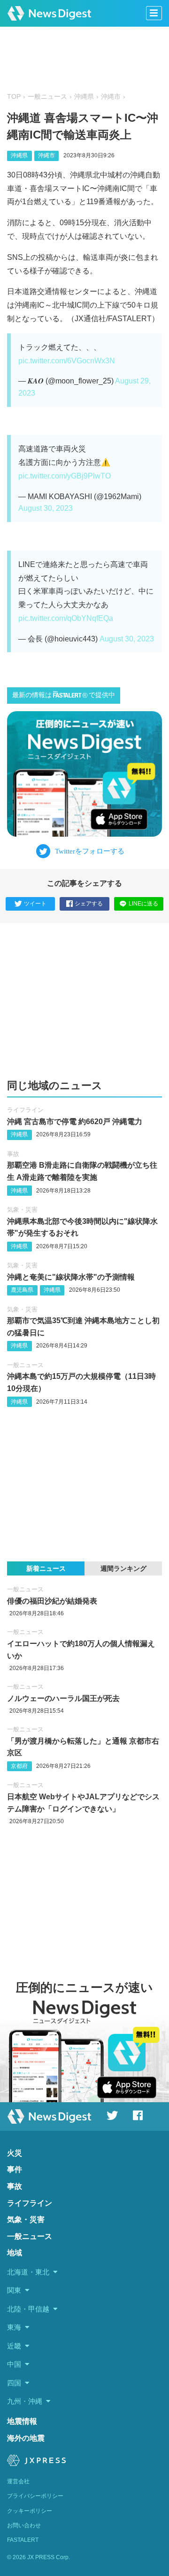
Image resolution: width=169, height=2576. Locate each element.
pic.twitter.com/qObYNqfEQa (66, 618)
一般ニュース (47, 97)
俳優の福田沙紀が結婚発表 (52, 1601)
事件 (15, 2169)
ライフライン (25, 1110)
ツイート (35, 904)
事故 (13, 1154)
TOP (14, 97)
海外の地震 (26, 2438)
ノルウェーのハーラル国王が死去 (63, 1698)
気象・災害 (22, 1210)
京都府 (19, 1766)
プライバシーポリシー (35, 2496)
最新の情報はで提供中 (64, 695)
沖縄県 (84, 97)
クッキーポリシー (30, 2511)
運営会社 (18, 2481)
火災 (15, 2153)
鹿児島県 (22, 1290)
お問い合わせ (24, 2525)
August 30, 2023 (46, 508)
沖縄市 (111, 97)
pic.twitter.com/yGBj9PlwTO (65, 476)
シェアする (89, 904)
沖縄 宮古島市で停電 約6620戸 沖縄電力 (75, 1122)
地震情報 (22, 2421)
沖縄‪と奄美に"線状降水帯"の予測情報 (71, 1277)
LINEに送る (143, 904)
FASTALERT (23, 2540)
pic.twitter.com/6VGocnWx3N (67, 361)
